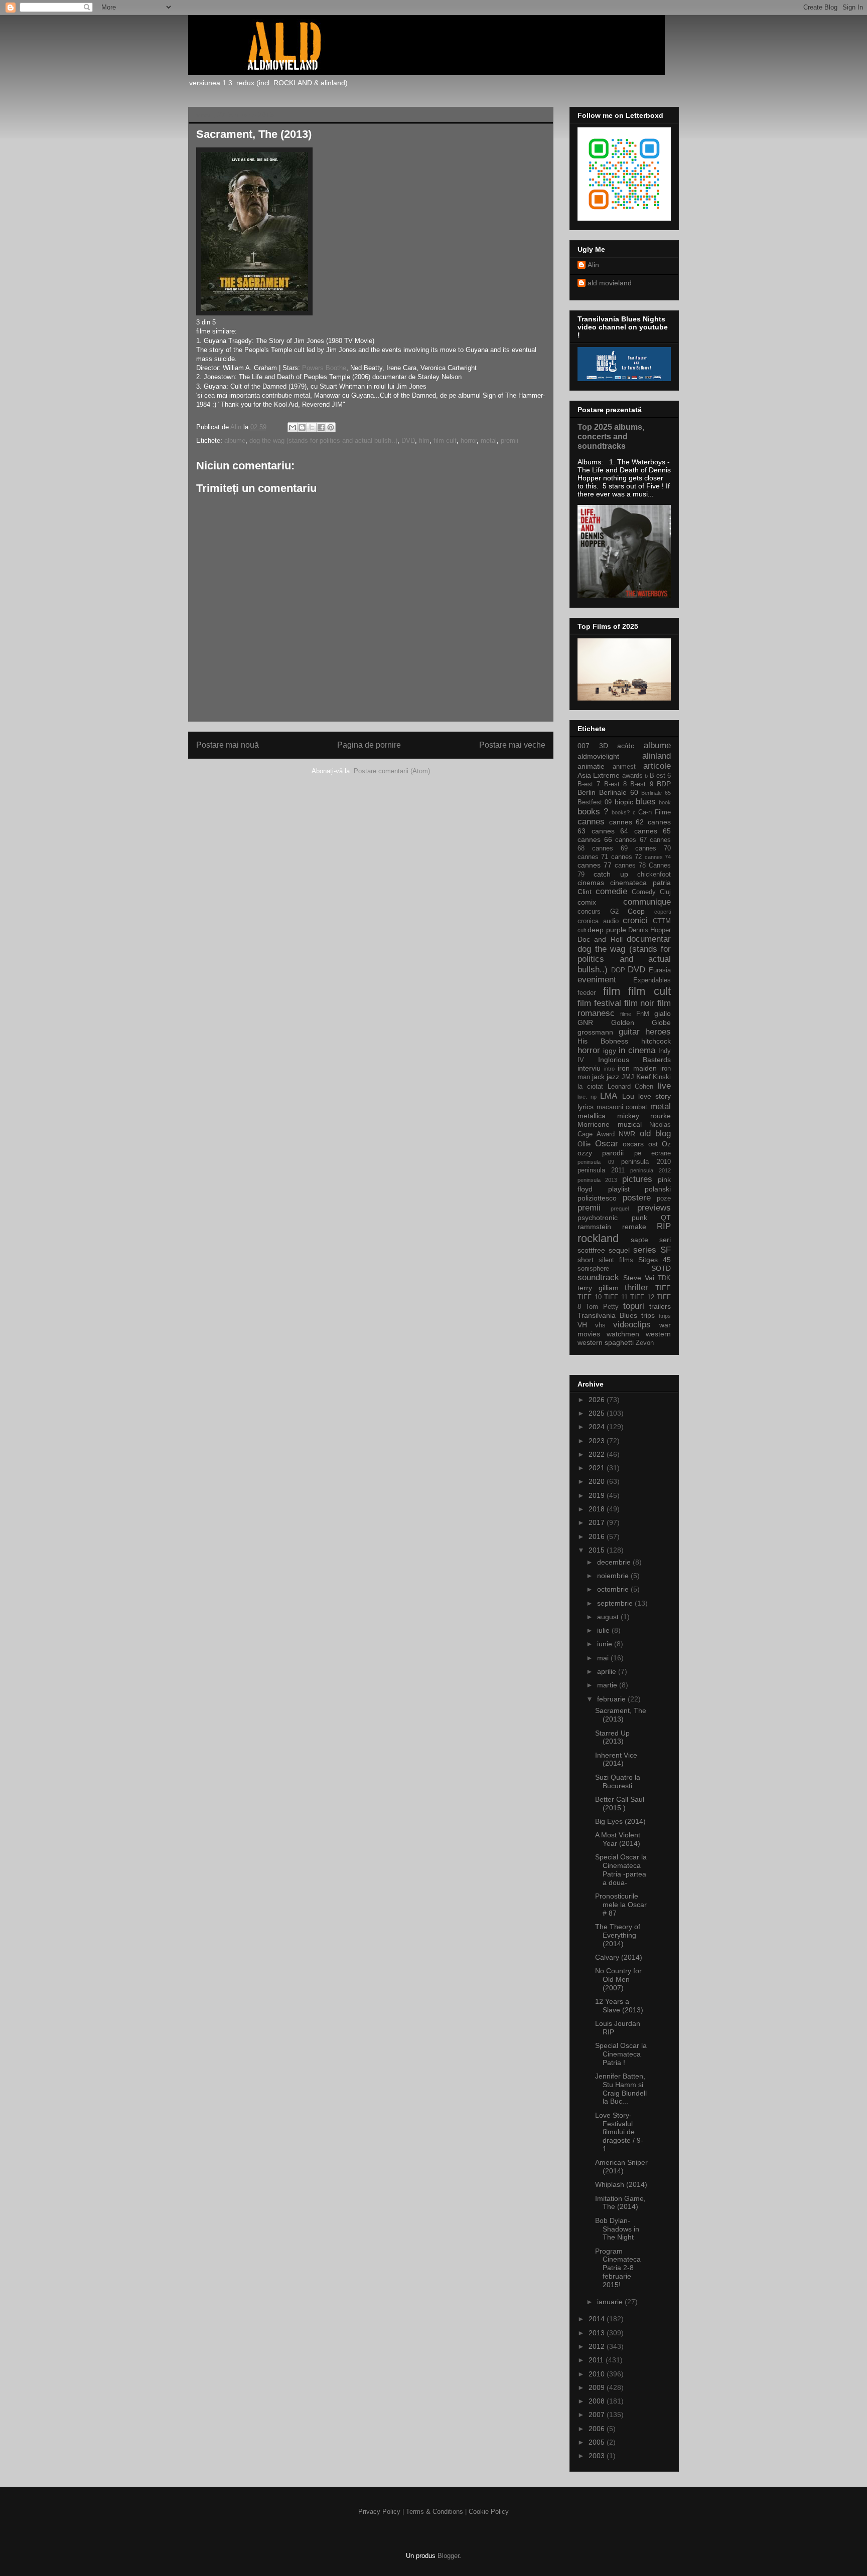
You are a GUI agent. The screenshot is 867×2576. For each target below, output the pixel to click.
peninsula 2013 (597, 1180)
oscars (633, 1144)
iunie (606, 1644)
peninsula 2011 (601, 1170)
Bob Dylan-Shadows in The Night (617, 2229)
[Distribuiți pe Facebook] (321, 427)
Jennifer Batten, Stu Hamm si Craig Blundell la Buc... (621, 2089)
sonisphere (593, 1269)
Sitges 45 (655, 1260)
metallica (592, 1116)
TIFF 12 (642, 1297)
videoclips (632, 1325)
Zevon (645, 1343)
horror (469, 441)
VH (582, 1325)
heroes (658, 1032)
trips (648, 1315)
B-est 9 (641, 784)
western (658, 1334)
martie (608, 1685)
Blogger (448, 2556)
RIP (664, 1226)
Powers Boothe (323, 368)
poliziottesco (597, 1198)
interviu (589, 1068)
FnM (643, 1014)
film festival (599, 1003)
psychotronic (598, 1218)
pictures (637, 1179)
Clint (585, 892)
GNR (585, 1022)
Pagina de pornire (369, 745)
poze (664, 1198)
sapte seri (651, 1240)
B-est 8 (615, 784)
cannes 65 (653, 831)
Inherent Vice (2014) (616, 1759)
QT (666, 1218)
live (664, 1086)
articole (657, 766)
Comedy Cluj (651, 892)
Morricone (594, 1124)
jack (598, 1077)
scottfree (591, 1250)
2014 (598, 2319)
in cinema (637, 1050)
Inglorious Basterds (635, 1060)
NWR (627, 1134)
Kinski (662, 1077)
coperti (663, 912)
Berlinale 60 (619, 792)
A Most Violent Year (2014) (618, 1839)
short (586, 1260)
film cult (445, 441)
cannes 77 (595, 865)
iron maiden (637, 1068)
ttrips (665, 1316)
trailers (660, 1306)
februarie (612, 1699)
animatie (591, 766)
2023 (598, 1441)
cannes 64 (610, 831)
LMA (609, 1096)
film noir (639, 1003)
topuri (634, 1306)
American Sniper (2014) (621, 2167)
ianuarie (611, 2302)
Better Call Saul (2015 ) (620, 1804)
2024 (598, 1427)
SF (666, 1250)
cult (582, 930)
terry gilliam (598, 1288)
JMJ (628, 1077)
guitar (629, 1032)
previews (654, 1208)
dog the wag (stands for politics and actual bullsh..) (323, 441)
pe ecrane (653, 1153)
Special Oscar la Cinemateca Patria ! (621, 2054)
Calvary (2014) (619, 1957)
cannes (591, 822)
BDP (664, 784)
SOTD (661, 1268)
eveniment (597, 980)
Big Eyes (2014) (620, 1821)
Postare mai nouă (228, 745)
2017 (598, 1522)
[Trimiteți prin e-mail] (293, 427)
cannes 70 (653, 848)
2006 (598, 2429)
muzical (630, 1124)
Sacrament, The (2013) (621, 1715)
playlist (619, 1189)
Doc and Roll (600, 939)
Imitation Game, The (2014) (620, 2203)
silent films (616, 1260)
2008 (598, 2401)
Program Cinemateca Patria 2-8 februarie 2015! (618, 2268)
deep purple (607, 930)
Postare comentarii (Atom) (392, 771)
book (665, 802)
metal (489, 441)
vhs (600, 1325)
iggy (610, 1051)
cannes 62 (627, 822)
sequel (619, 1250)
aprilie (608, 1671)
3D (604, 746)
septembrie (616, 1603)
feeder (587, 993)
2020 (598, 1481)
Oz (666, 1144)
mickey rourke (644, 1116)
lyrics (586, 1107)
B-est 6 (660, 776)
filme (626, 1014)
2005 (598, 2442)
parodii (613, 1153)
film (424, 441)
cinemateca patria (640, 883)
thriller (636, 1287)
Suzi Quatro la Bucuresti (618, 1781)
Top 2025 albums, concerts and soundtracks (611, 436)
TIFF (663, 1288)
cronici (635, 920)
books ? (593, 812)
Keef (643, 1077)
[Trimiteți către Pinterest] (331, 427)
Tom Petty (602, 1307)
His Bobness (603, 1041)
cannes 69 (610, 848)
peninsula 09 (596, 1162)
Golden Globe (641, 1022)
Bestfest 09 (595, 802)
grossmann (595, 1032)
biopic (624, 802)
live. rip (587, 1097)
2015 (598, 1550)
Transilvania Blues (607, 1315)
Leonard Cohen (631, 1087)
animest (624, 767)
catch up (611, 874)
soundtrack (598, 1277)
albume (235, 441)
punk (639, 1218)
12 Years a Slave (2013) (619, 2006)
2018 (598, 1509)
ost (653, 1144)
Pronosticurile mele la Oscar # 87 (621, 1905)
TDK (664, 1278)
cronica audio (598, 921)
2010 (598, 2374)
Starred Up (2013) (612, 1737)
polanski (658, 1189)
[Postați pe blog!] (302, 427)
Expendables (652, 980)
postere (637, 1198)
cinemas (591, 883)
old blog (656, 1134)
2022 (598, 1454)
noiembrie (614, 1576)
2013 (598, 2333)
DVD (408, 441)
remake (634, 1227)
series (645, 1250)
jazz (613, 1077)
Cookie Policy (489, 2512)
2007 (598, 2415)
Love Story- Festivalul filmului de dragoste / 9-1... (619, 2132)
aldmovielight (598, 756)
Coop (636, 911)
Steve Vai (639, 1278)
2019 (598, 1495)
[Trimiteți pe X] (312, 427)
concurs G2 (598, 912)
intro (609, 1069)
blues (646, 802)
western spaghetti (606, 1342)
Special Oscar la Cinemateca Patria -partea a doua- (621, 1869)
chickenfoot (654, 875)
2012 (598, 2346)
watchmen (623, 1334)
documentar (649, 939)
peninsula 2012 (651, 1170)
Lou (628, 1096)
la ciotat (590, 1087)
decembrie (615, 1562)
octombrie (614, 1589)
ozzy (585, 1153)
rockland (598, 1238)
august (609, 1617)
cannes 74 (658, 857)
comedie (611, 891)
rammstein (594, 1227)
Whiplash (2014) (621, 2184)
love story (655, 1096)
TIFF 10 (590, 1297)
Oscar (607, 1144)
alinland (657, 756)
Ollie (584, 1144)
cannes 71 (593, 857)
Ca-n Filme (655, 812)
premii (510, 441)
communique (647, 902)
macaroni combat (622, 1107)
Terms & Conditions (435, 2512)
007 (584, 746)
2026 (598, 1400)
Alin (593, 265)
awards (632, 776)
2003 (598, 2456)
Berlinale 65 (656, 793)
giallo (663, 1013)
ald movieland (610, 283)
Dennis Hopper (649, 930)
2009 (598, 2387)
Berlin (587, 792)
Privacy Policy (379, 2512)
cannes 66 (595, 839)
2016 (598, 1536)
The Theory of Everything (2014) (618, 1935)
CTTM (662, 921)
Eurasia (660, 970)
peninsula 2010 (646, 1162)
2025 (598, 1413)
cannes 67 (631, 840)
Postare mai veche (512, 745)
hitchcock (656, 1041)
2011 (597, 2360)
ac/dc (626, 746)
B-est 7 (589, 784)
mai (604, 1658)
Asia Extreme (599, 775)
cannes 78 (630, 866)
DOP (618, 970)
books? (621, 812)
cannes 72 (626, 857)
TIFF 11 (616, 1297)
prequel (620, 1209)
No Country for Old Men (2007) (618, 1979)
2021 (598, 1468)
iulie (604, 1630)
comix (587, 902)
